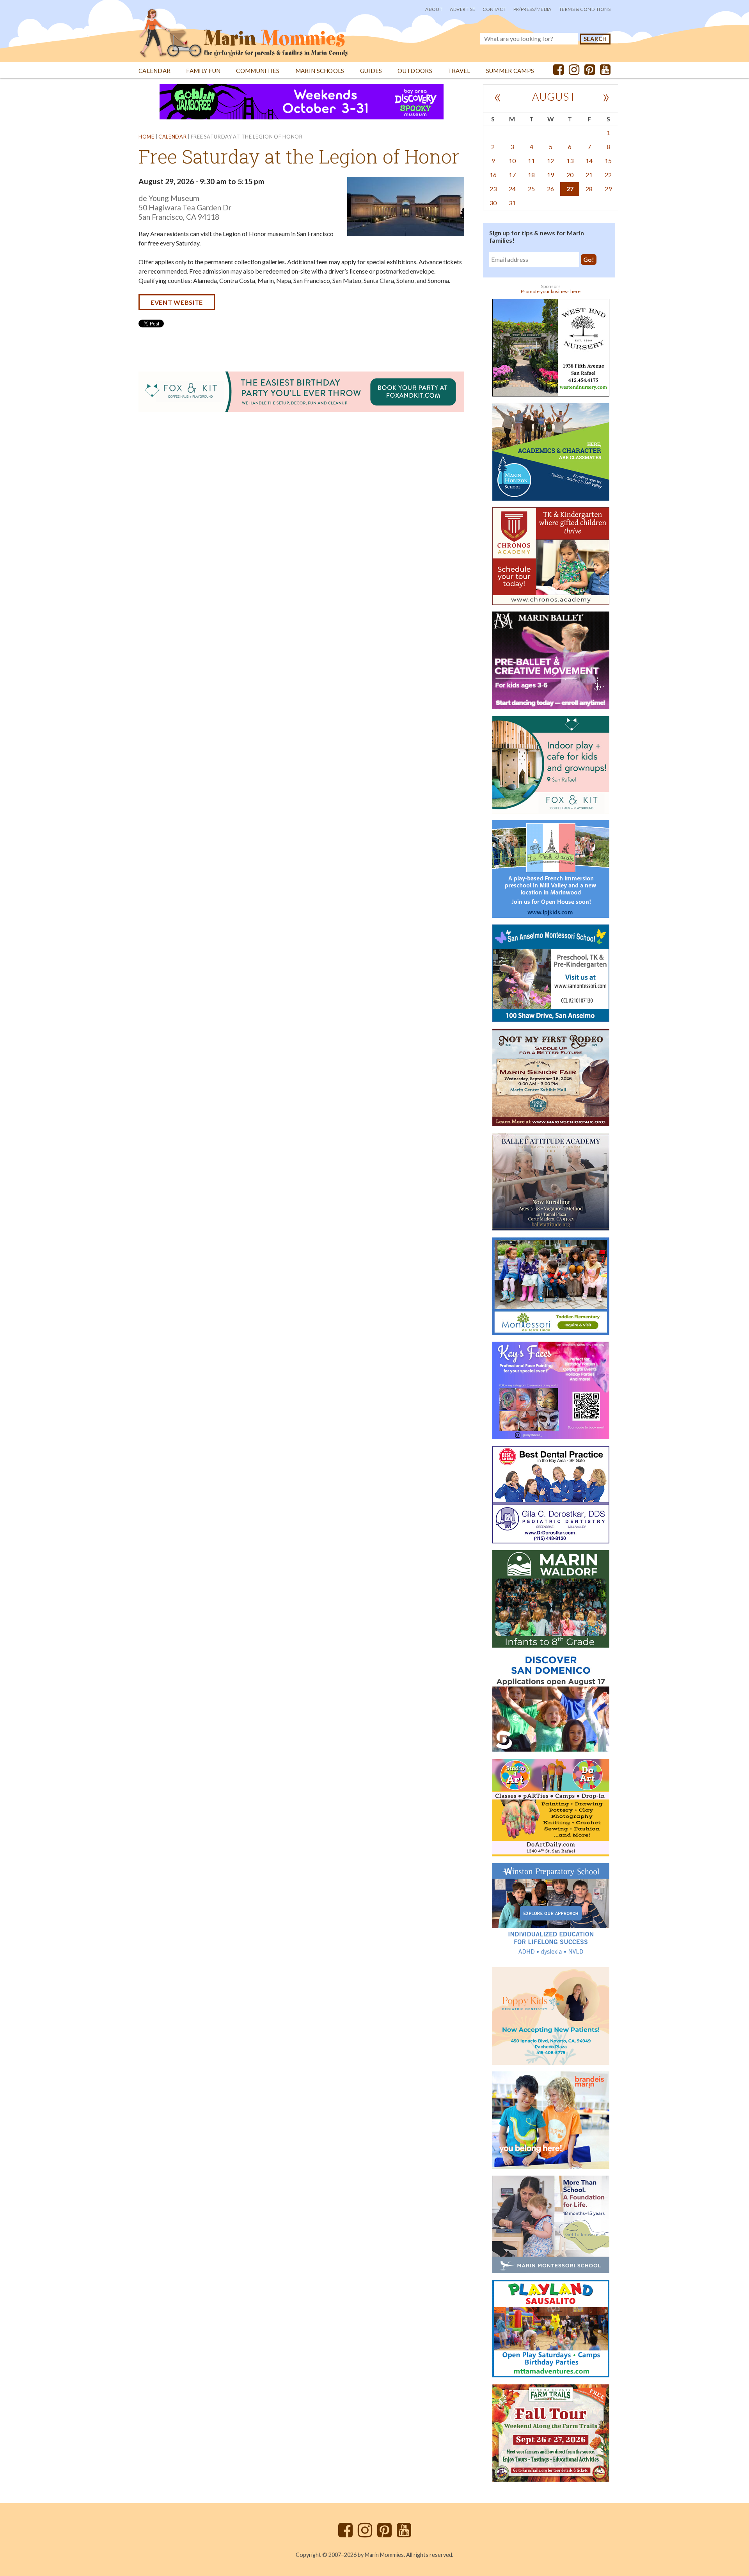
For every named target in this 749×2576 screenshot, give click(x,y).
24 (512, 189)
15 (608, 161)
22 (608, 175)
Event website (177, 302)
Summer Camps (510, 71)
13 (570, 161)
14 (589, 161)
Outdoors (415, 71)
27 (570, 189)
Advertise (462, 9)
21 (589, 175)
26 (550, 189)
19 (550, 175)
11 (531, 161)
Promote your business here (551, 291)
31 (512, 203)
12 (550, 161)
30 (493, 203)
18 (531, 175)
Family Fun (203, 71)
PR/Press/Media (532, 9)
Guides (371, 71)
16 (493, 175)
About (434, 9)
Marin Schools (320, 71)
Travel (459, 71)
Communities (258, 71)
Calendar (154, 71)
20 (570, 175)
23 (493, 189)
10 (512, 161)
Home (146, 137)
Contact (494, 9)
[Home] (244, 29)
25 (531, 189)
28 (589, 189)
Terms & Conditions (585, 9)
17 (512, 175)
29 (608, 189)
